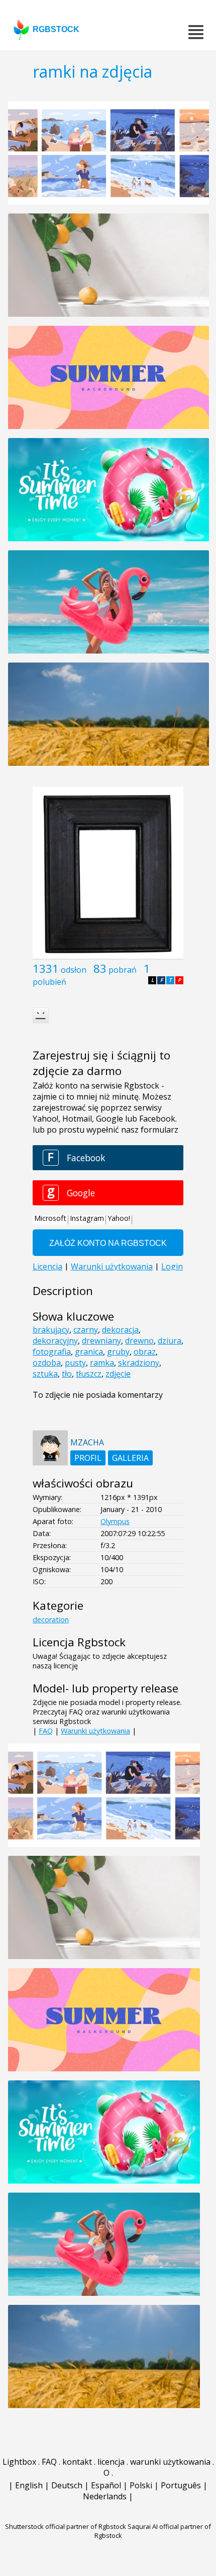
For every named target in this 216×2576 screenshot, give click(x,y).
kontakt (77, 2462)
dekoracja (120, 1330)
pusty (75, 1363)
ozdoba (47, 1363)
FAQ (46, 1731)
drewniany (101, 1341)
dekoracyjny (55, 1341)
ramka (102, 1363)
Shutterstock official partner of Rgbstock (66, 2526)
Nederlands (105, 2496)
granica (89, 1352)
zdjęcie (118, 1374)
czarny (86, 1330)
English (29, 2485)
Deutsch (67, 2485)
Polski (141, 2485)
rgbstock (56, 29)
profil (88, 1458)
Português (181, 2485)
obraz (145, 1352)
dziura (170, 1341)
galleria (130, 1458)
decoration (51, 1620)
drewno (139, 1341)
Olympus (115, 1521)
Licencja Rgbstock (79, 1642)
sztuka (45, 1374)
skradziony (139, 1363)
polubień (49, 982)
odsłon (74, 970)
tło (67, 1374)
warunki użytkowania (170, 2462)
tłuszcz (89, 1374)
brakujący (51, 1330)
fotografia (52, 1352)
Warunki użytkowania (95, 1731)
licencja (111, 2462)
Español (106, 2485)
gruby (118, 1352)
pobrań (123, 970)
